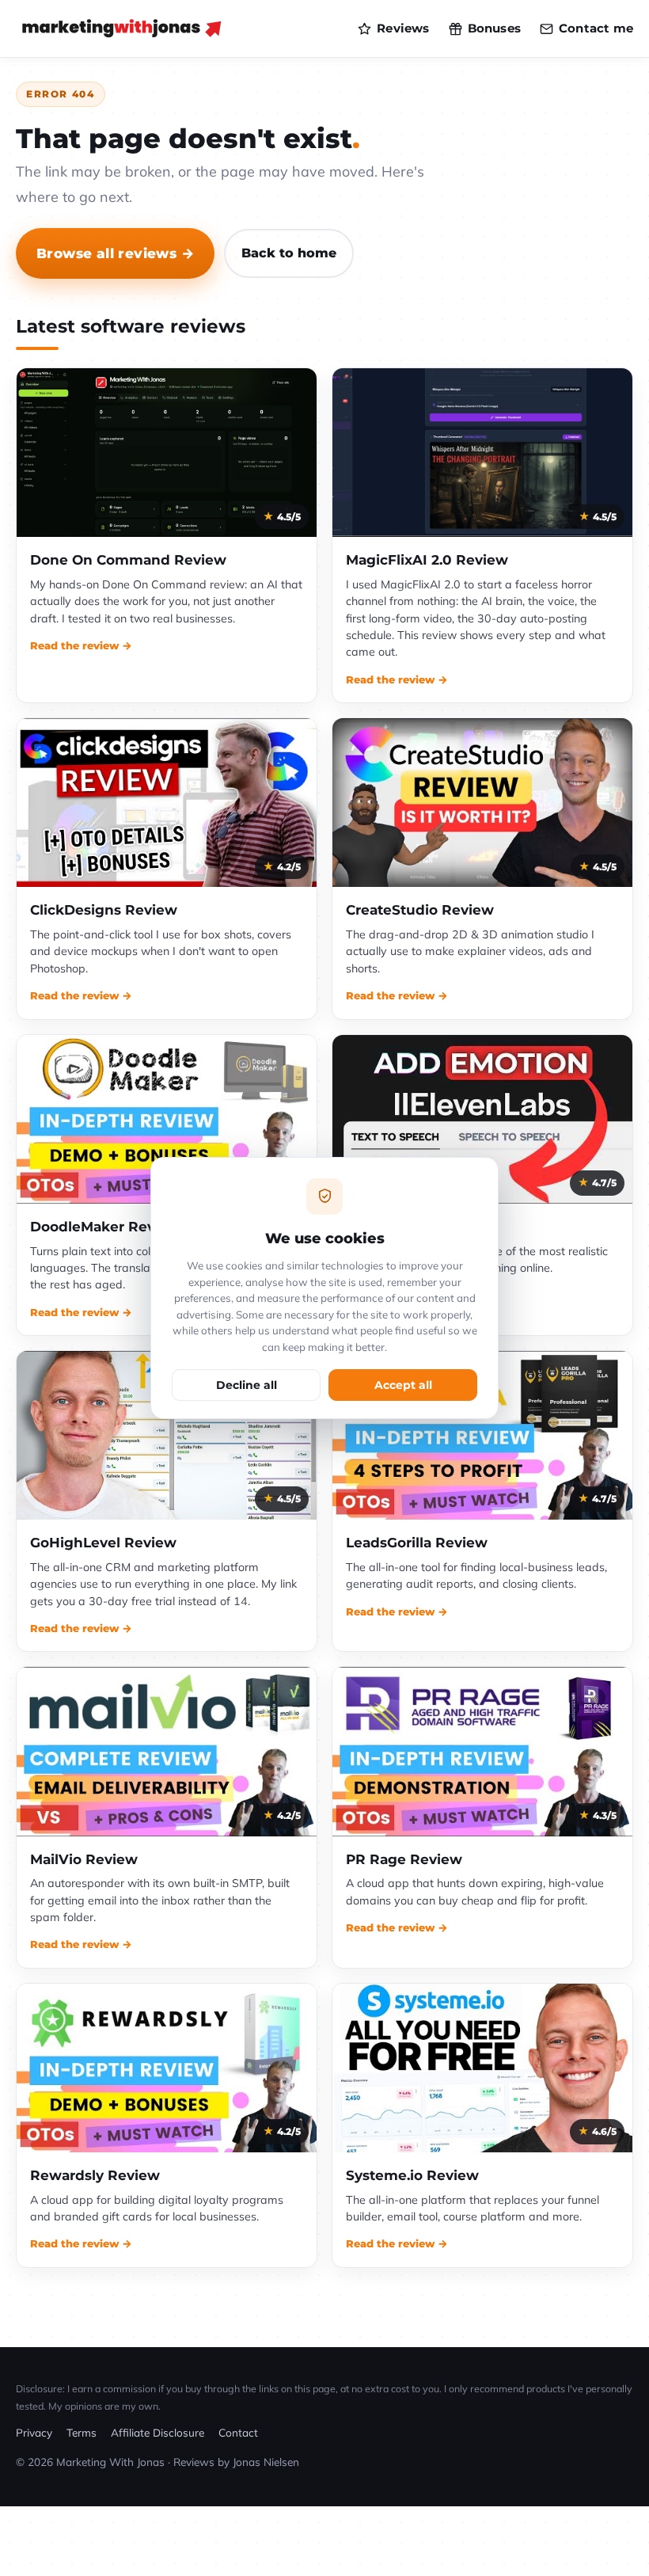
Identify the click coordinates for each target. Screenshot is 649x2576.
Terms (82, 2432)
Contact (238, 2432)
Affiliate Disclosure (158, 2432)
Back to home (289, 253)
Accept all (403, 1385)
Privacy (34, 2432)
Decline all (247, 1385)
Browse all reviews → (115, 253)
